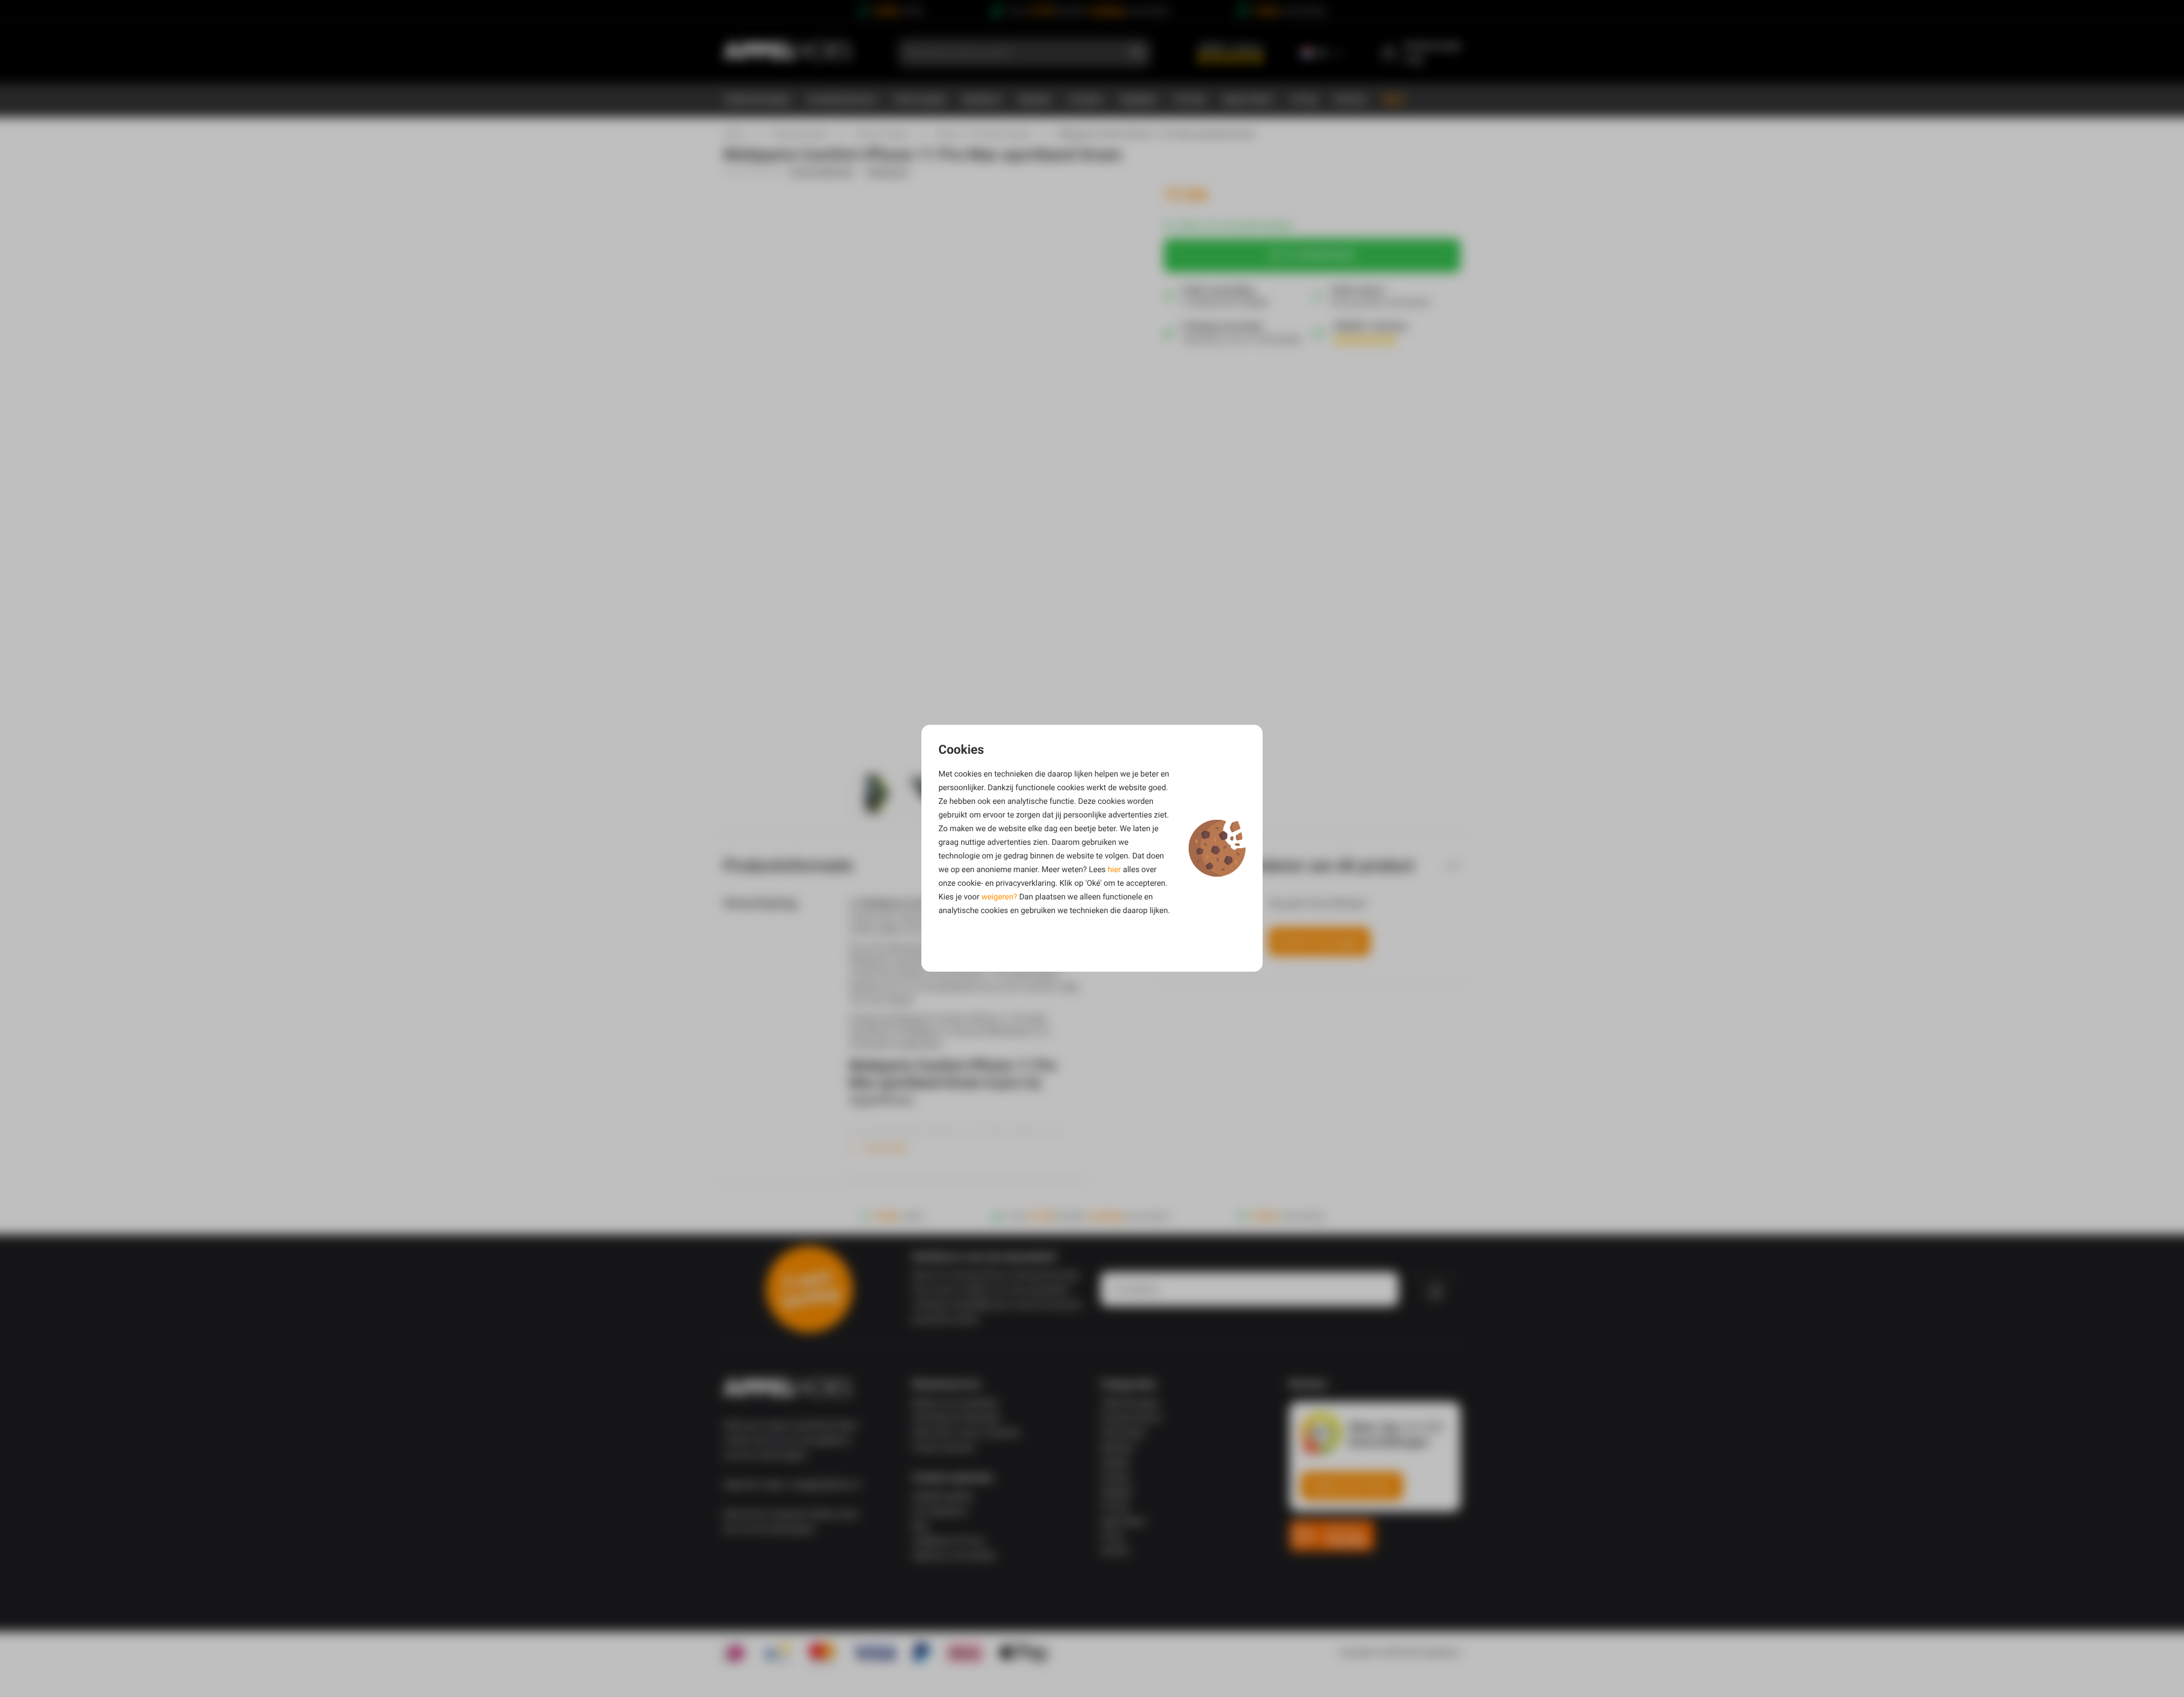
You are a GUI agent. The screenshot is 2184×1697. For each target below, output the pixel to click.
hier (1114, 870)
